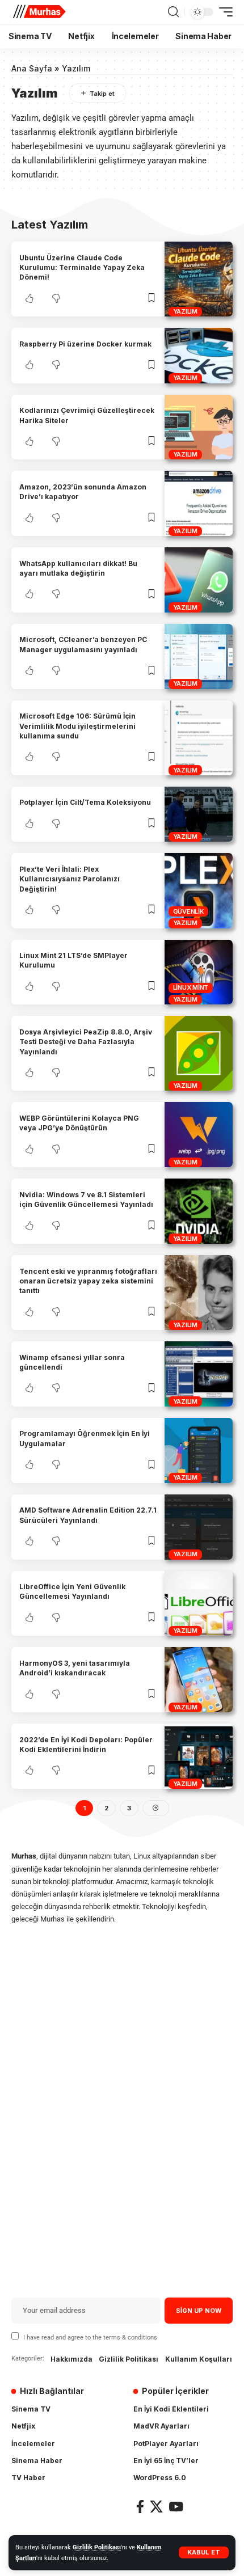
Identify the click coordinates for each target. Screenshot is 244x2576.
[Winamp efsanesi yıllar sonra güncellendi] (199, 1374)
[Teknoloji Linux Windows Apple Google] (39, 12)
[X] (156, 2507)
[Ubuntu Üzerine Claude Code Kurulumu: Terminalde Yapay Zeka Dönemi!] (199, 279)
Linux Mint (191, 987)
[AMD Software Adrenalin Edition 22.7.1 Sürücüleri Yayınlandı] (199, 1527)
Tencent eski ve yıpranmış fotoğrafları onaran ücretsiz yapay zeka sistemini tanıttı (88, 1281)
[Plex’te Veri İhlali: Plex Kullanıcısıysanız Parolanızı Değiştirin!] (199, 890)
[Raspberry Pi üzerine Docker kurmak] (199, 355)
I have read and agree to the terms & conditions (90, 2338)
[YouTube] (176, 2507)
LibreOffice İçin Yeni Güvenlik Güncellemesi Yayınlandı (72, 1591)
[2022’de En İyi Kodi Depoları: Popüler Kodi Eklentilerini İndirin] (199, 1756)
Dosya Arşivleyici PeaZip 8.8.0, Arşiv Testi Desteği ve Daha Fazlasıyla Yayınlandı (86, 1042)
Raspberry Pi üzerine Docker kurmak (85, 344)
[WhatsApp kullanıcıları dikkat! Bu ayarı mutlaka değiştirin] (199, 580)
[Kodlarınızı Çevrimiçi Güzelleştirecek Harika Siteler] (199, 427)
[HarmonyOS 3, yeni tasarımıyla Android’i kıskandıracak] (199, 1680)
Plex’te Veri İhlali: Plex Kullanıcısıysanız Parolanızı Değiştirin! (70, 879)
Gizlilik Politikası (97, 2547)
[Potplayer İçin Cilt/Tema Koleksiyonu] (199, 814)
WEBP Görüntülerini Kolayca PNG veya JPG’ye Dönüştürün (79, 1123)
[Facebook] (140, 2507)
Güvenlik (189, 911)
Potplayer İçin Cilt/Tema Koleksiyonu (85, 802)
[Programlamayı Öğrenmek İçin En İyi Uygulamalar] (199, 1450)
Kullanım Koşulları (199, 2359)
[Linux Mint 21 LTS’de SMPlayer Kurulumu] (199, 972)
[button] (204, 2552)
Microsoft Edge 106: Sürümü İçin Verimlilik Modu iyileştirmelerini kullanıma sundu (77, 726)
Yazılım (185, 311)
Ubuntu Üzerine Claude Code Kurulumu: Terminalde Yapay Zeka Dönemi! (82, 268)
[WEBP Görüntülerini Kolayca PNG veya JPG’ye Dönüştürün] (199, 1135)
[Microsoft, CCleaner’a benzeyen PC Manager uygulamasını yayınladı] (199, 656)
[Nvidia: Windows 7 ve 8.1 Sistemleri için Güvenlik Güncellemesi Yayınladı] (199, 1211)
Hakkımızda (71, 2359)
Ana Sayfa (32, 68)
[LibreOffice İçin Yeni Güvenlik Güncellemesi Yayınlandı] (199, 1604)
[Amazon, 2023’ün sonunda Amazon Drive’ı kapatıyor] (199, 503)
